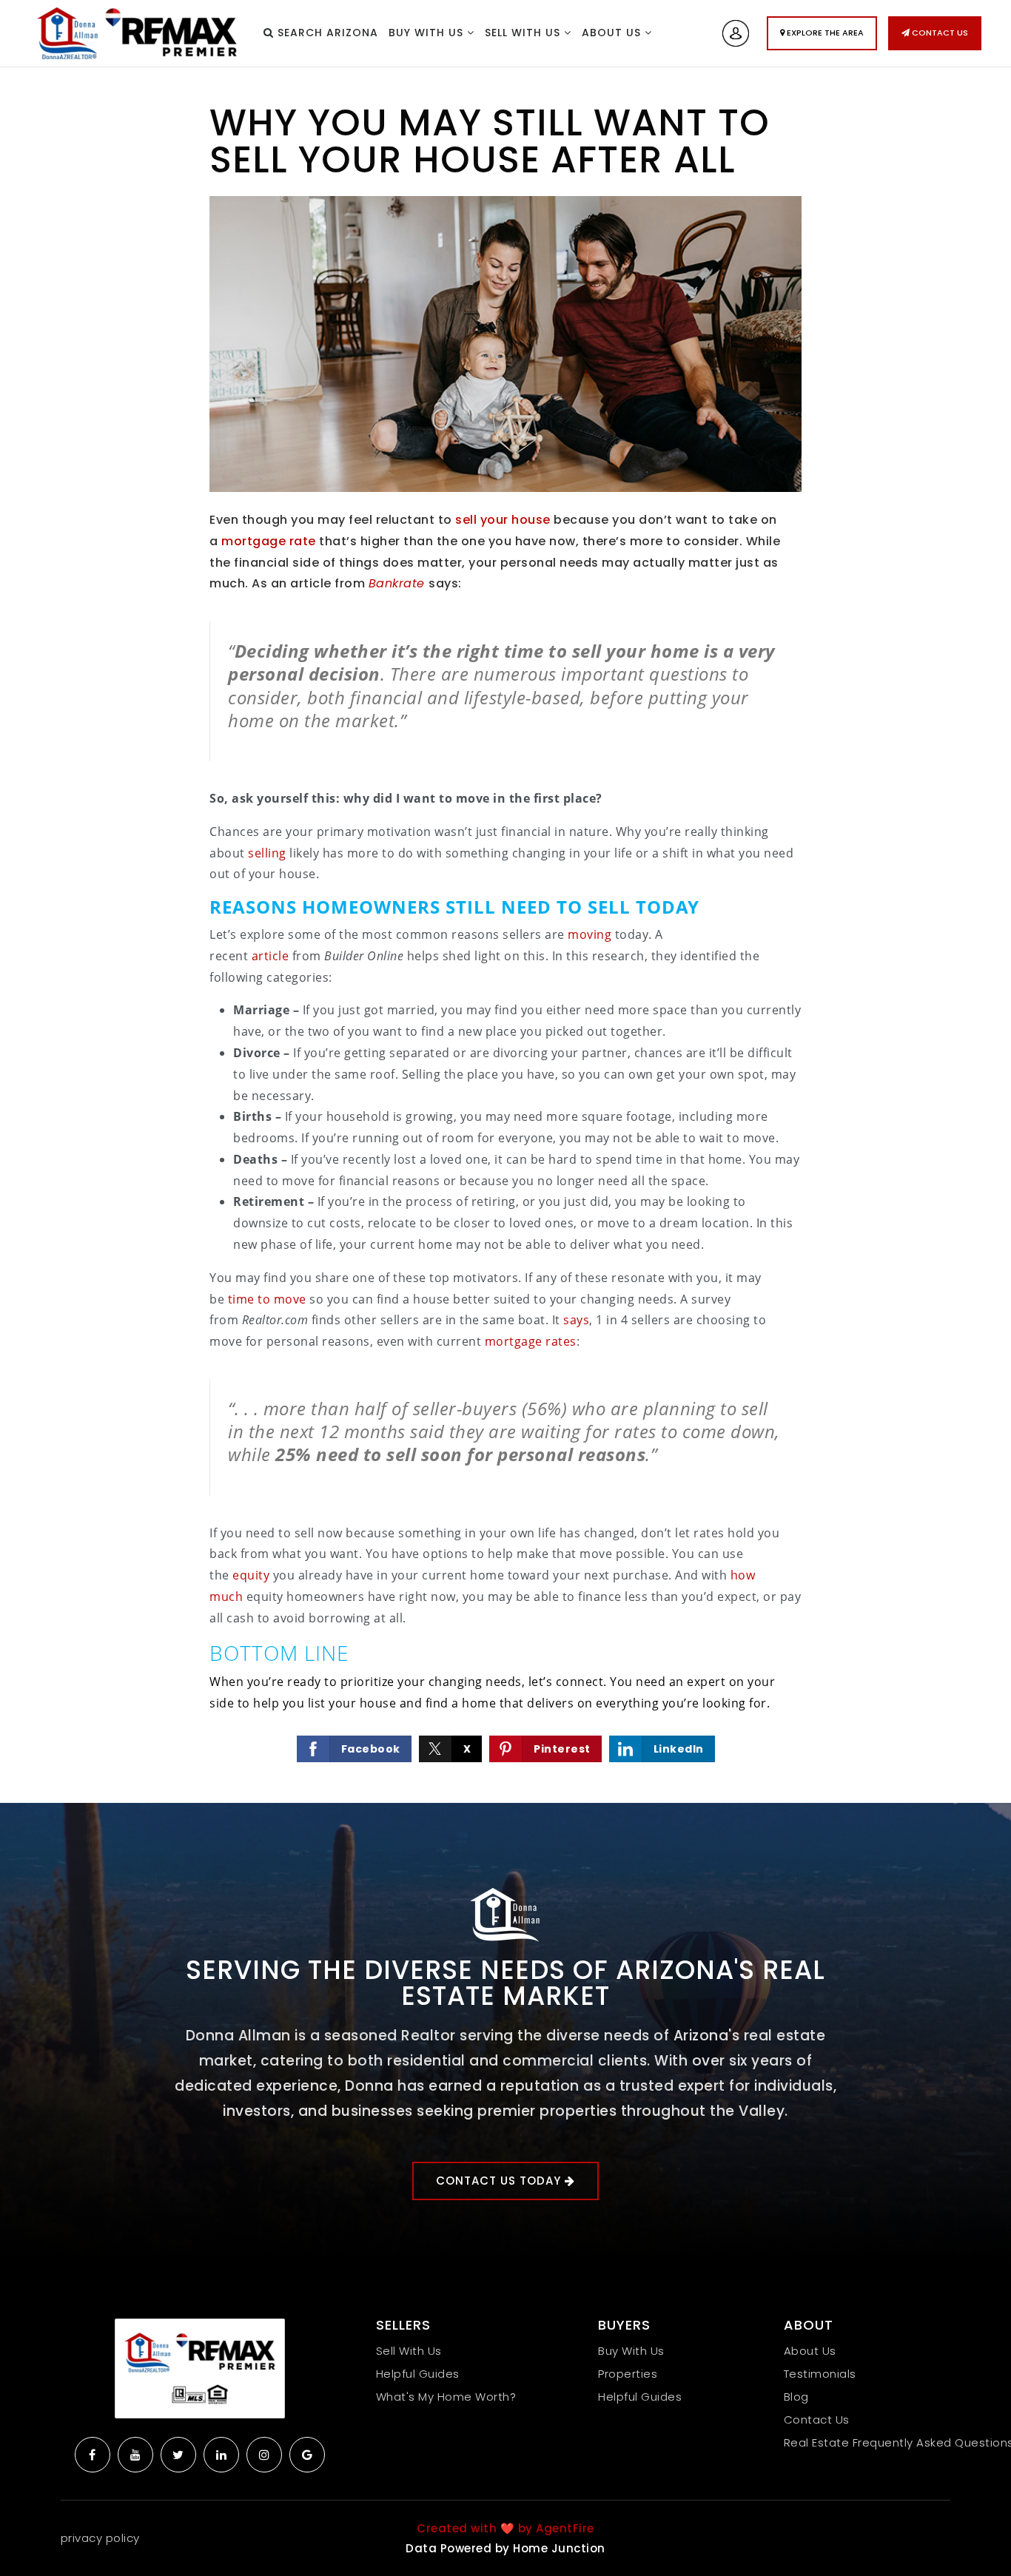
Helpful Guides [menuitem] (418, 2374)
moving (590, 934)
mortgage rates (531, 1341)
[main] (505, 935)
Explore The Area (824, 33)
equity (251, 1575)
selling (267, 853)
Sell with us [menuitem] (524, 33)
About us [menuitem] (613, 33)
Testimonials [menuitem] (820, 2374)
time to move (267, 1299)
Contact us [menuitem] (817, 2420)
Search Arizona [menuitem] (326, 33)
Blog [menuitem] (796, 2397)
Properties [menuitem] (628, 2374)
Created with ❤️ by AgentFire (505, 2528)
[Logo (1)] (200, 2368)
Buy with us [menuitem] (428, 33)
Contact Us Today (500, 2181)
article (271, 956)
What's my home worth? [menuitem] (446, 2397)
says (576, 1320)
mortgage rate (269, 541)
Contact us (939, 33)
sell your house (503, 520)
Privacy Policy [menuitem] (100, 2538)
